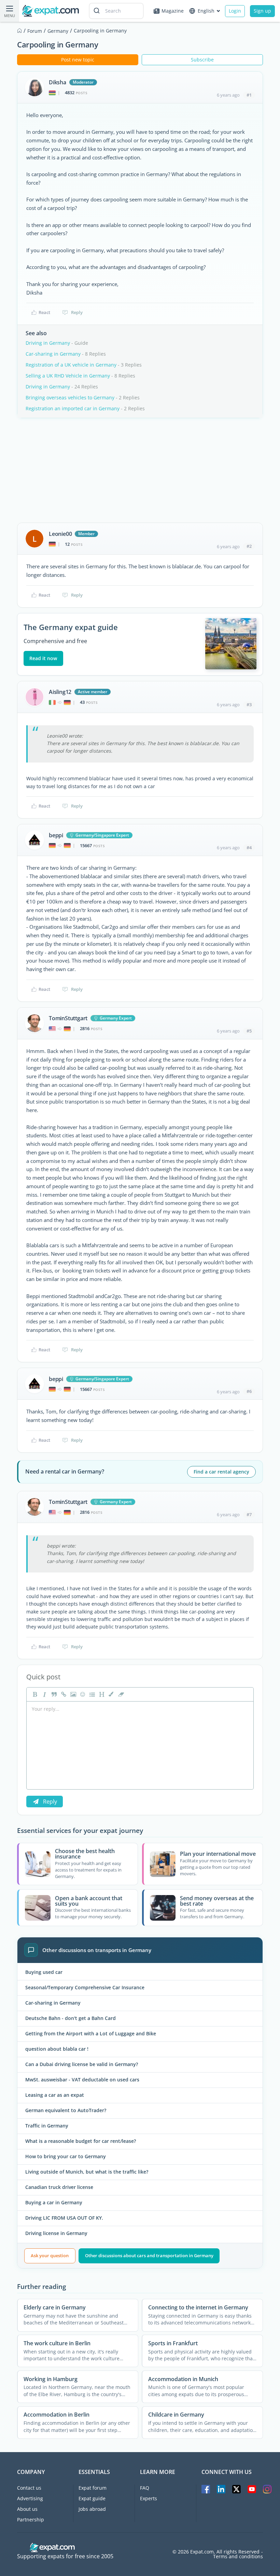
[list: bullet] (92, 1694)
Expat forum (93, 2488)
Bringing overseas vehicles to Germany (70, 397)
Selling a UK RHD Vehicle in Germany (68, 376)
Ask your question (50, 2255)
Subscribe (202, 60)
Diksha (58, 82)
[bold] (34, 1694)
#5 (249, 1031)
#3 (249, 705)
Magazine (173, 11)
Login (235, 11)
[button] (111, 1694)
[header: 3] (101, 1694)
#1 (249, 95)
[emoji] (82, 1694)
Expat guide (92, 2498)
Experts (149, 2498)
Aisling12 (60, 692)
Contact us (29, 2488)
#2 (249, 546)
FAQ (145, 2488)
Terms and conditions (238, 2557)
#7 (249, 1514)
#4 (249, 848)
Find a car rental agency (221, 1472)
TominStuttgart (68, 1018)
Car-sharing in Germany (53, 354)
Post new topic (78, 60)
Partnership (31, 2520)
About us (27, 2509)
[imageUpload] (72, 1694)
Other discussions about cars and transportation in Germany (149, 2255)
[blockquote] (53, 1694)
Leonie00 (60, 534)
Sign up (262, 11)
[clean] (120, 1694)
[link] (63, 1694)
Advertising (30, 2498)
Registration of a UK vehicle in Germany (71, 365)
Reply (77, 312)
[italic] (44, 1694)
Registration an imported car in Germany (73, 408)
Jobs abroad (92, 2509)
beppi (56, 835)
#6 (249, 1391)
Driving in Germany (48, 343)
